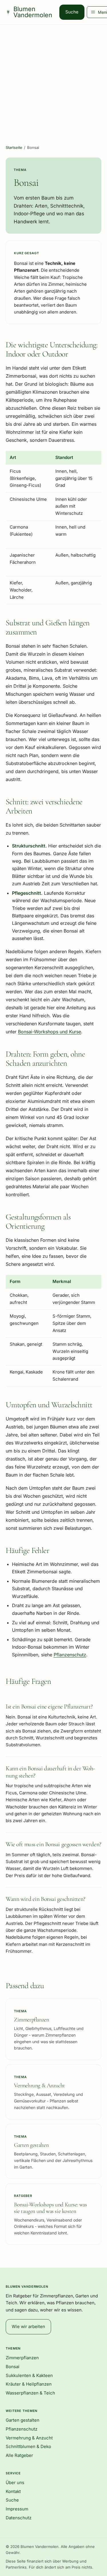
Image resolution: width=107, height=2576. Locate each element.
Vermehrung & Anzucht (29, 2438)
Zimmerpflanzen (22, 2358)
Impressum (17, 2509)
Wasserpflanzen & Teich (30, 2393)
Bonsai (13, 2367)
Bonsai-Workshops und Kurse (50, 1032)
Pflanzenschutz (70, 1655)
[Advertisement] (53, 81)
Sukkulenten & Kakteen (29, 2375)
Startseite (14, 147)
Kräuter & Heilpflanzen (29, 2384)
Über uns (15, 2483)
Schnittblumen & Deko (28, 2446)
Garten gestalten (23, 2420)
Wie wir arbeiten (28, 2326)
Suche (72, 12)
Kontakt (13, 2491)
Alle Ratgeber (19, 2455)
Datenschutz (19, 2518)
